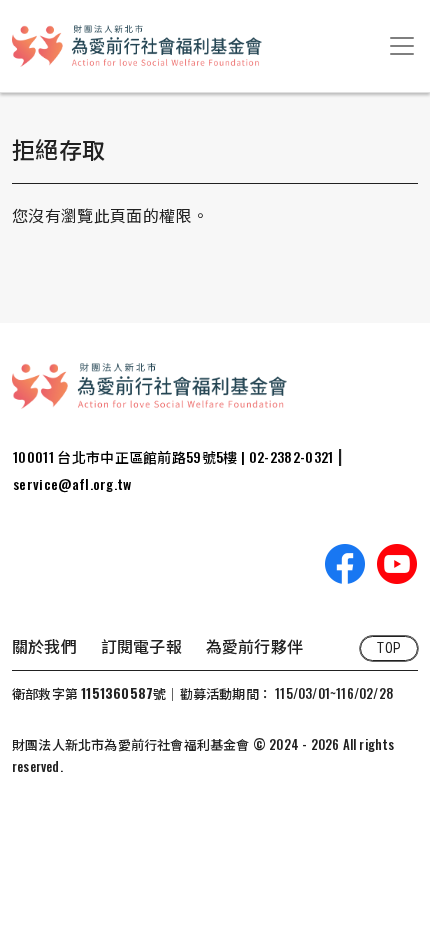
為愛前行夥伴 (254, 646)
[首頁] (137, 46)
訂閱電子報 (141, 646)
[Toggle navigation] (402, 46)
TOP (389, 648)
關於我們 (44, 646)
